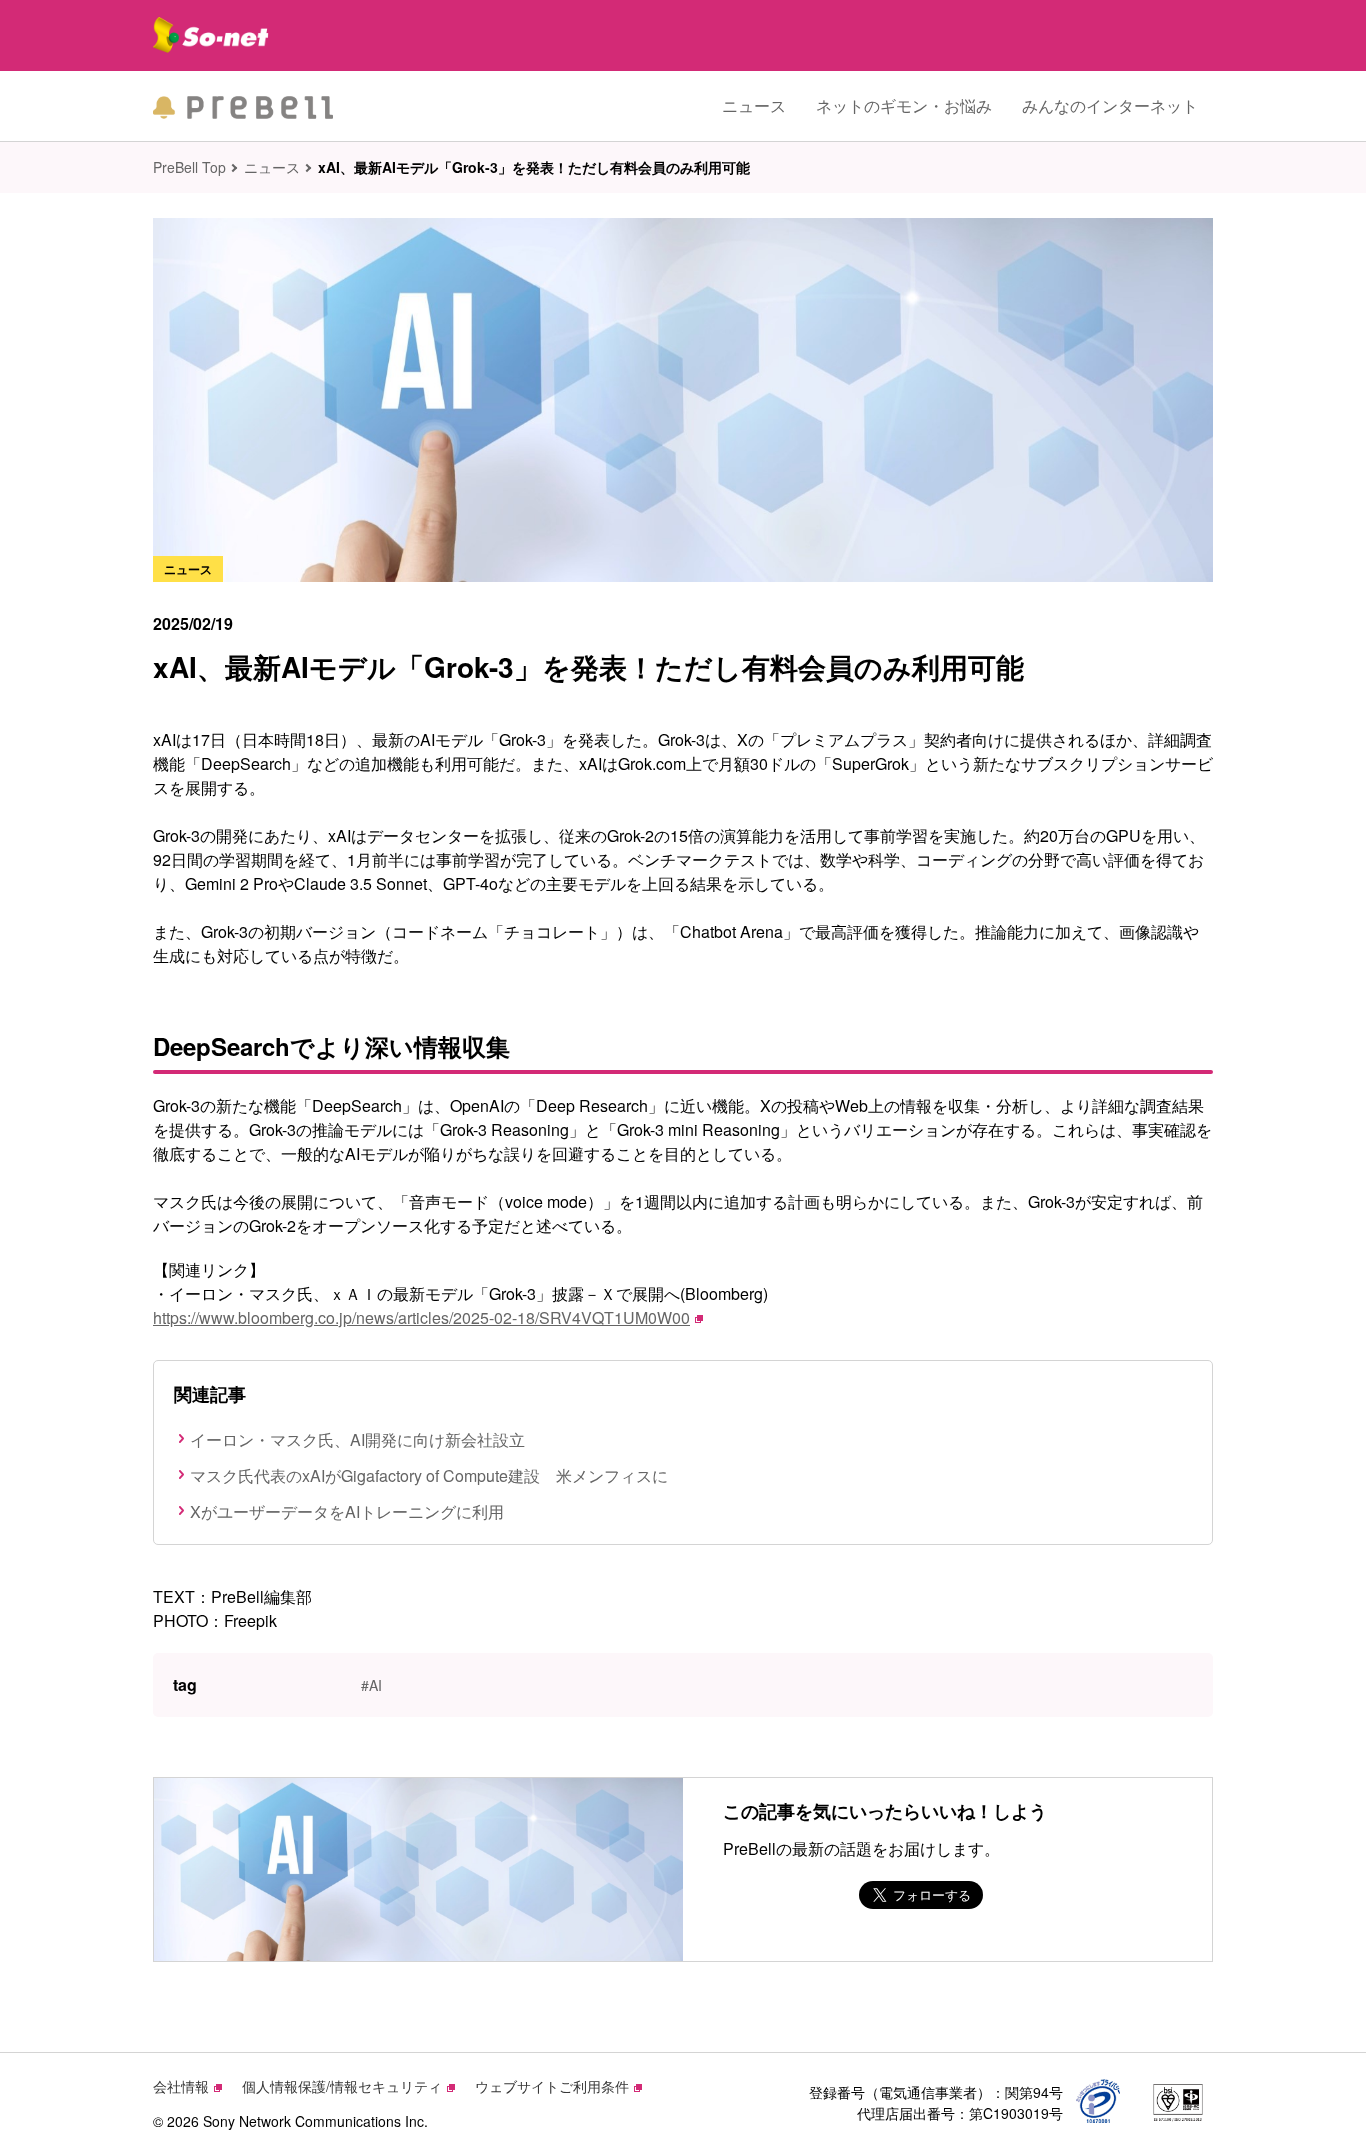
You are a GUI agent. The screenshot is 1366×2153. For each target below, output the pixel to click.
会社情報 (181, 2086)
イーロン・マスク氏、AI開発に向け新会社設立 (357, 1439)
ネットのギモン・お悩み (904, 105)
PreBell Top (189, 167)
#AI (371, 1685)
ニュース (754, 105)
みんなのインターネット (1110, 105)
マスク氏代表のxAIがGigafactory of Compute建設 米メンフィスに (429, 1475)
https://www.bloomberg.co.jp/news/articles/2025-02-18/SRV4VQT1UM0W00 (421, 1317)
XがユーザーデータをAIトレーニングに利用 (347, 1511)
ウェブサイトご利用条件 (552, 2086)
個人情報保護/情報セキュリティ (342, 2086)
